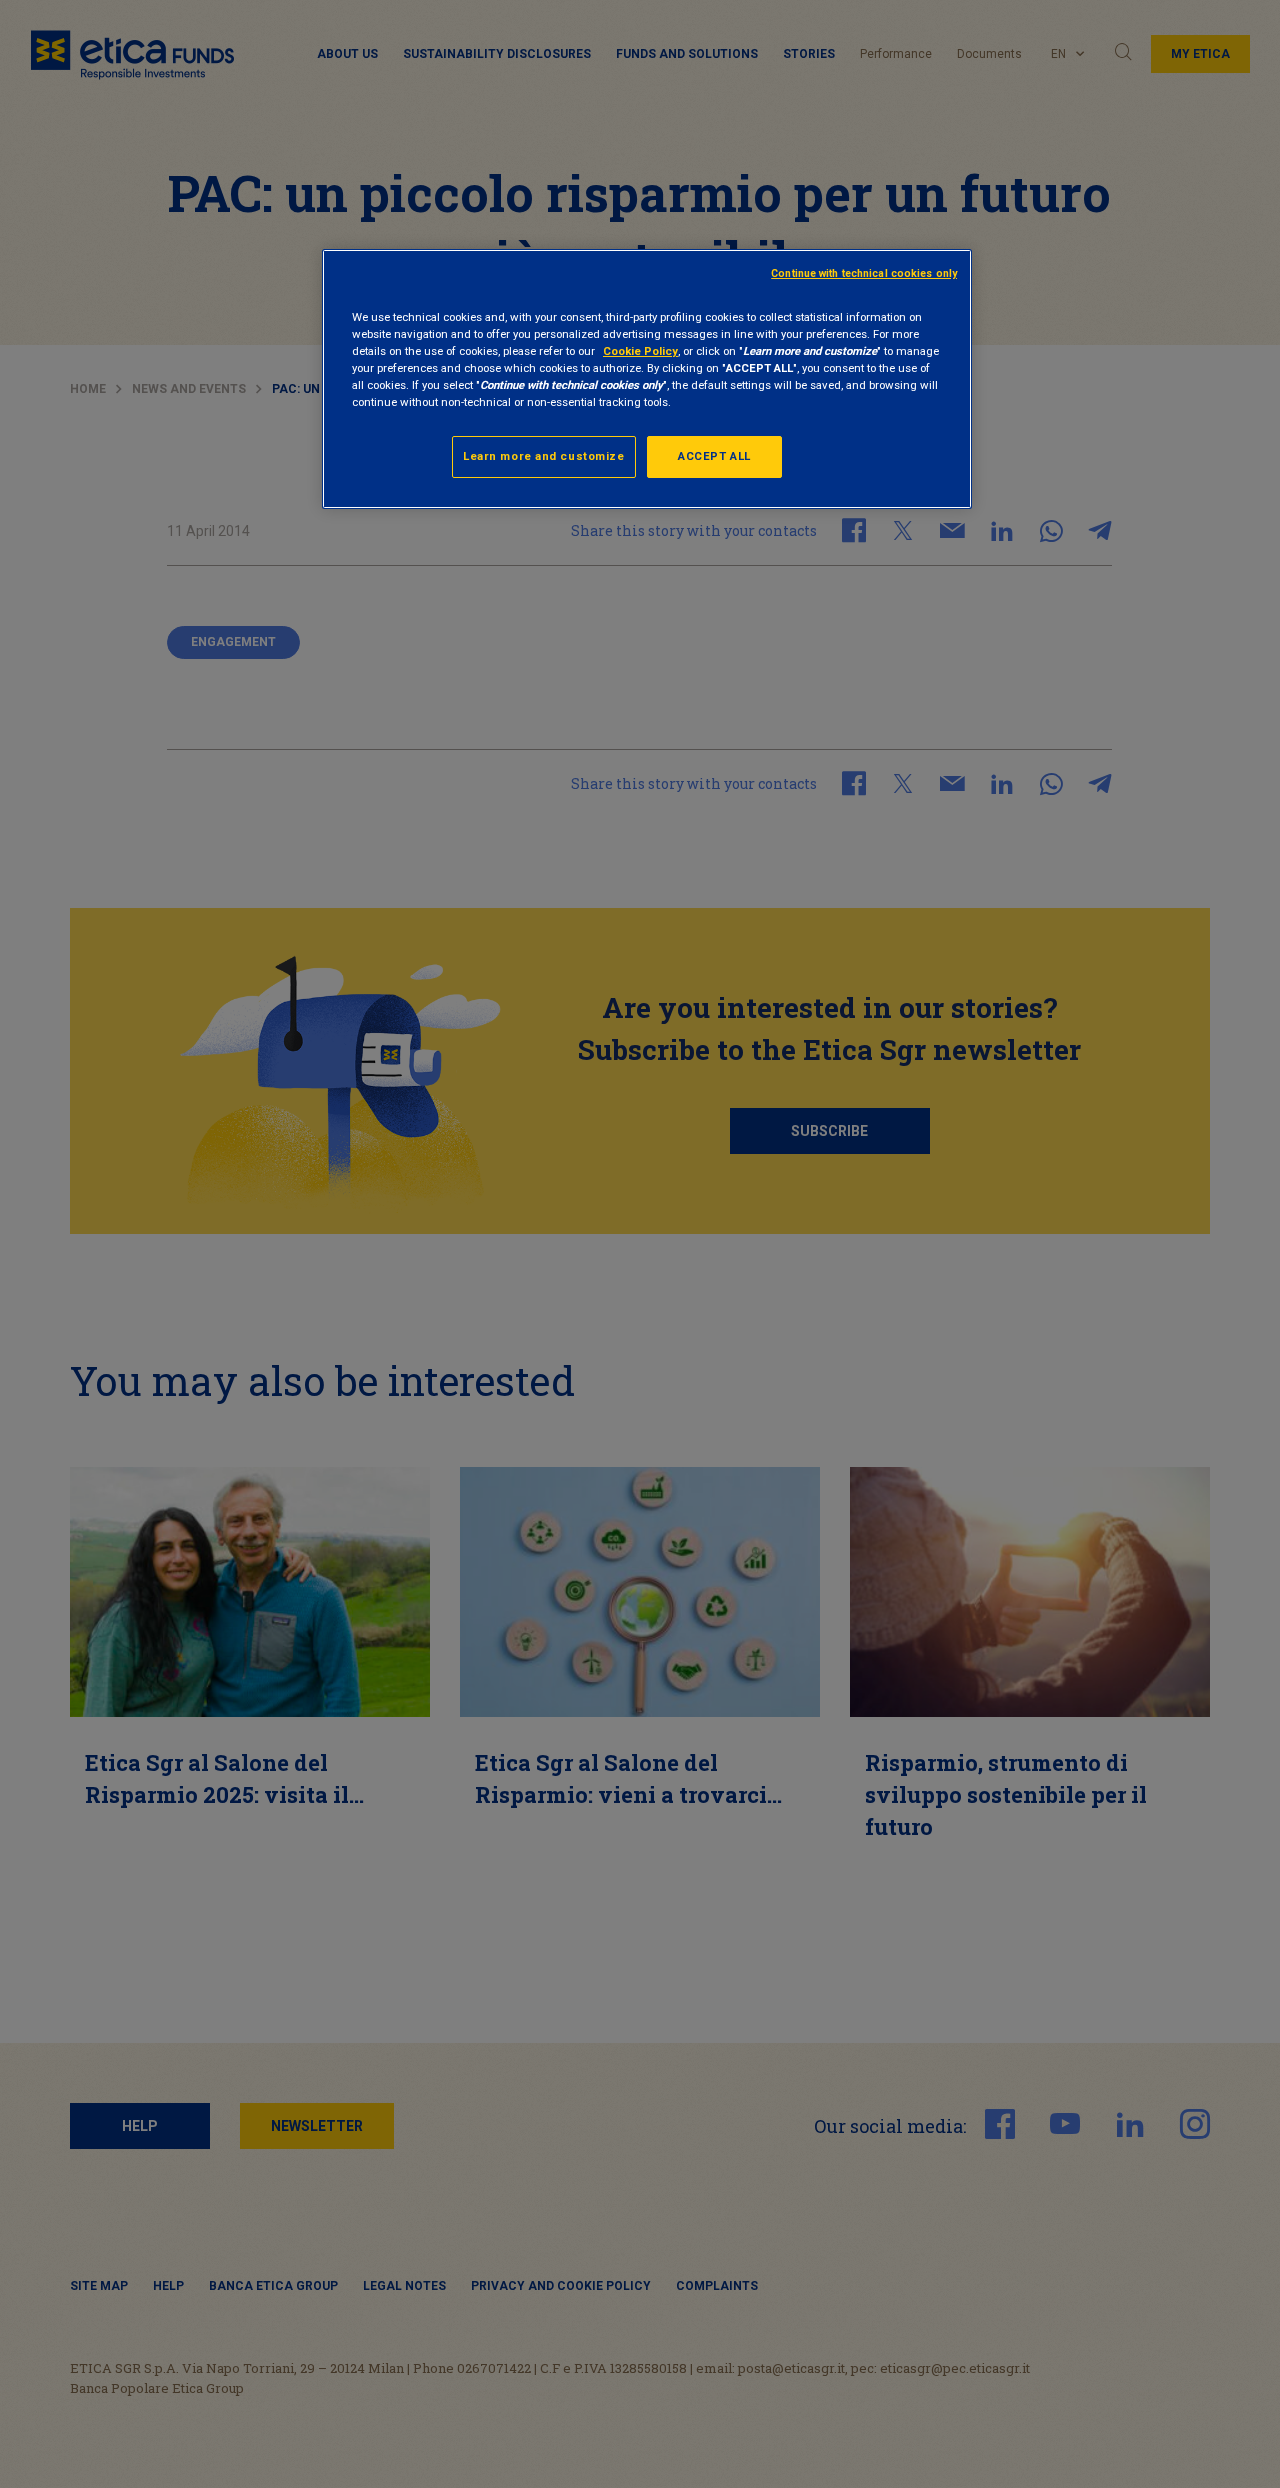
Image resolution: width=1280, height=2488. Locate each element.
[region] (647, 379)
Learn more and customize (544, 456)
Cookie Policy (640, 351)
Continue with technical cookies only (864, 273)
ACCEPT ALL (714, 456)
